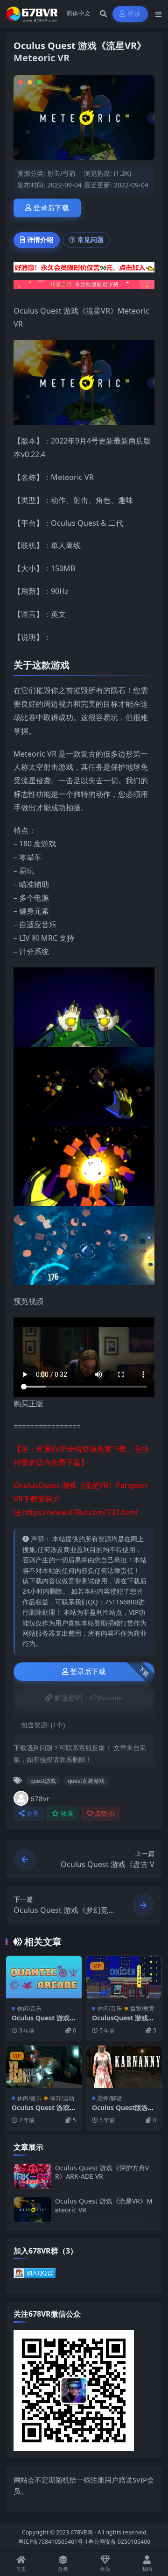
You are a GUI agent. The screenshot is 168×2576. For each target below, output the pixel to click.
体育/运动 (62, 2098)
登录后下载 (51, 208)
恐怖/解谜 (110, 2098)
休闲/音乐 (29, 2008)
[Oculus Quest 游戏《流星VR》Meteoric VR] (33, 2209)
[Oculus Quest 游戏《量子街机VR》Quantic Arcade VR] (44, 1977)
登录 (134, 14)
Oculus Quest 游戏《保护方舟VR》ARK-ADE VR (102, 2172)
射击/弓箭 (61, 173)
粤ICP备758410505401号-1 (53, 2542)
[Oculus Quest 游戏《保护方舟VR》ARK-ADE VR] (33, 2176)
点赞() (105, 1814)
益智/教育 (142, 2008)
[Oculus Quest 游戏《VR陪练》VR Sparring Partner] (44, 2067)
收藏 (67, 1814)
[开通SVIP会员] (84, 287)
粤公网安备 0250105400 (119, 2542)
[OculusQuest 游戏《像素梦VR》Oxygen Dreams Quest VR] (124, 1977)
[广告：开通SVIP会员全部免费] (84, 270)
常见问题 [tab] (91, 240)
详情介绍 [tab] (40, 240)
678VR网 (82, 2532)
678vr (40, 1798)
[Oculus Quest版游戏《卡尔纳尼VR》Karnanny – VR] (124, 2067)
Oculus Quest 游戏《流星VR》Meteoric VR (104, 2205)
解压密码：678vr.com (89, 1698)
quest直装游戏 (86, 1781)
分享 (33, 1814)
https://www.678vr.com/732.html (80, 1512)
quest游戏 (43, 1781)
